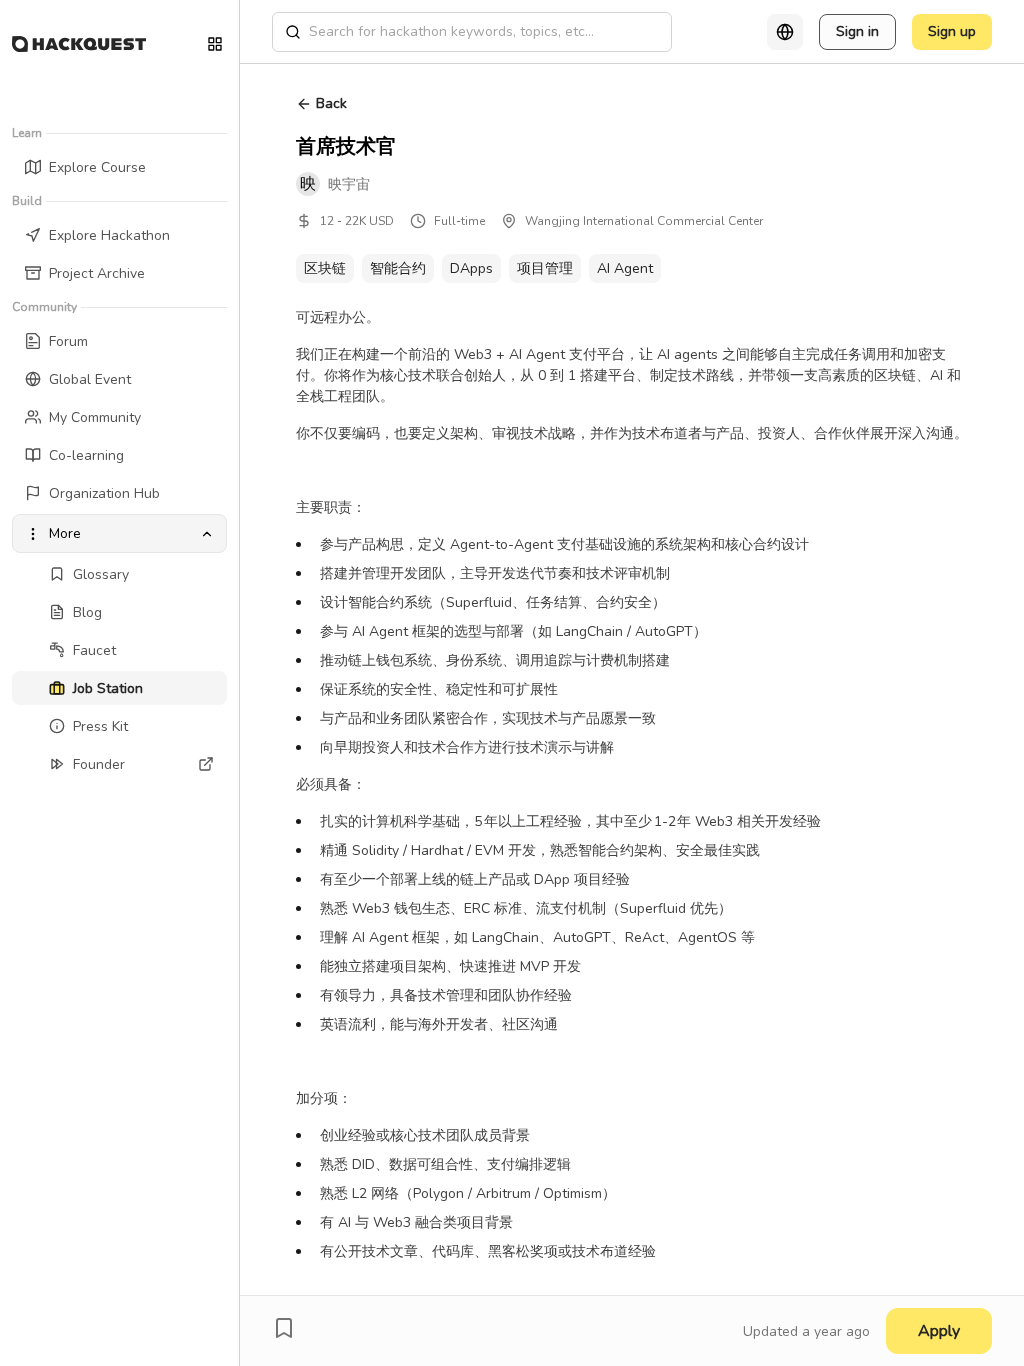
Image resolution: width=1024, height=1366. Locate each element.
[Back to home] (79, 44)
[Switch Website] (215, 44)
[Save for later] (284, 1328)
